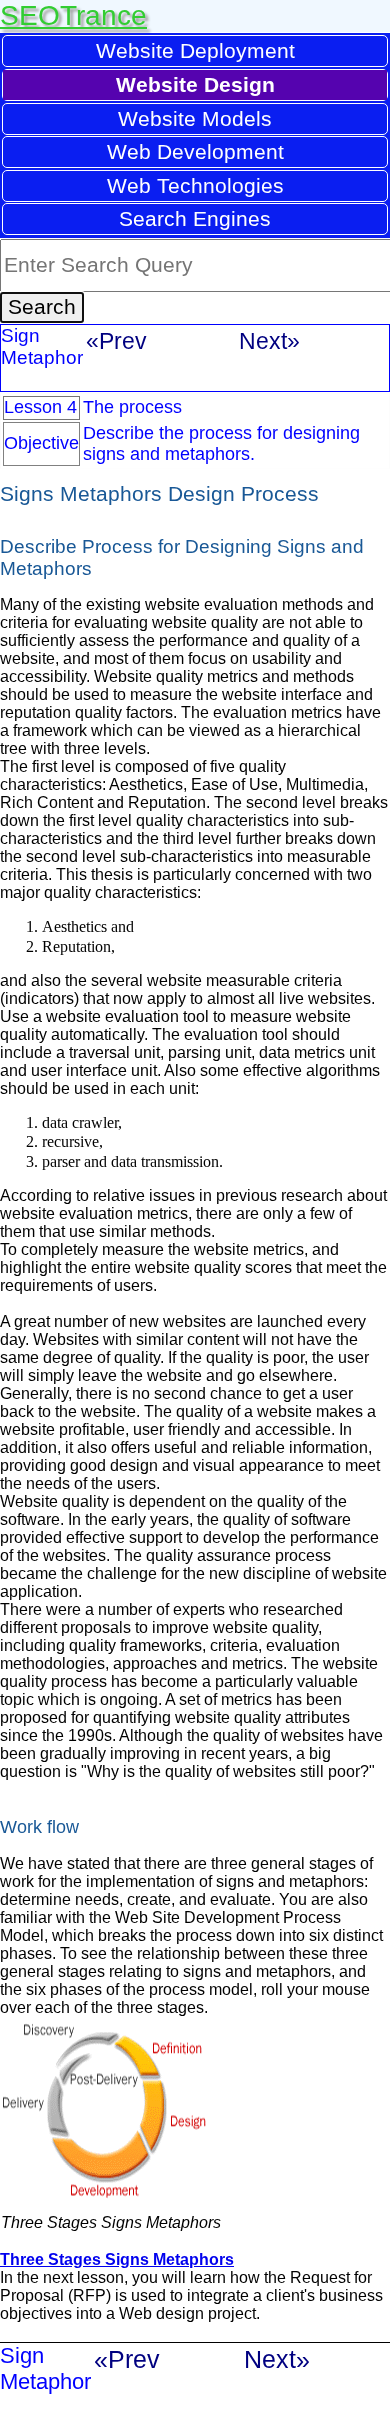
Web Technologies (195, 185)
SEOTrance (73, 15)
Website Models (195, 118)
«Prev (116, 341)
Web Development (195, 151)
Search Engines (195, 218)
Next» (269, 341)
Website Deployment (195, 50)
